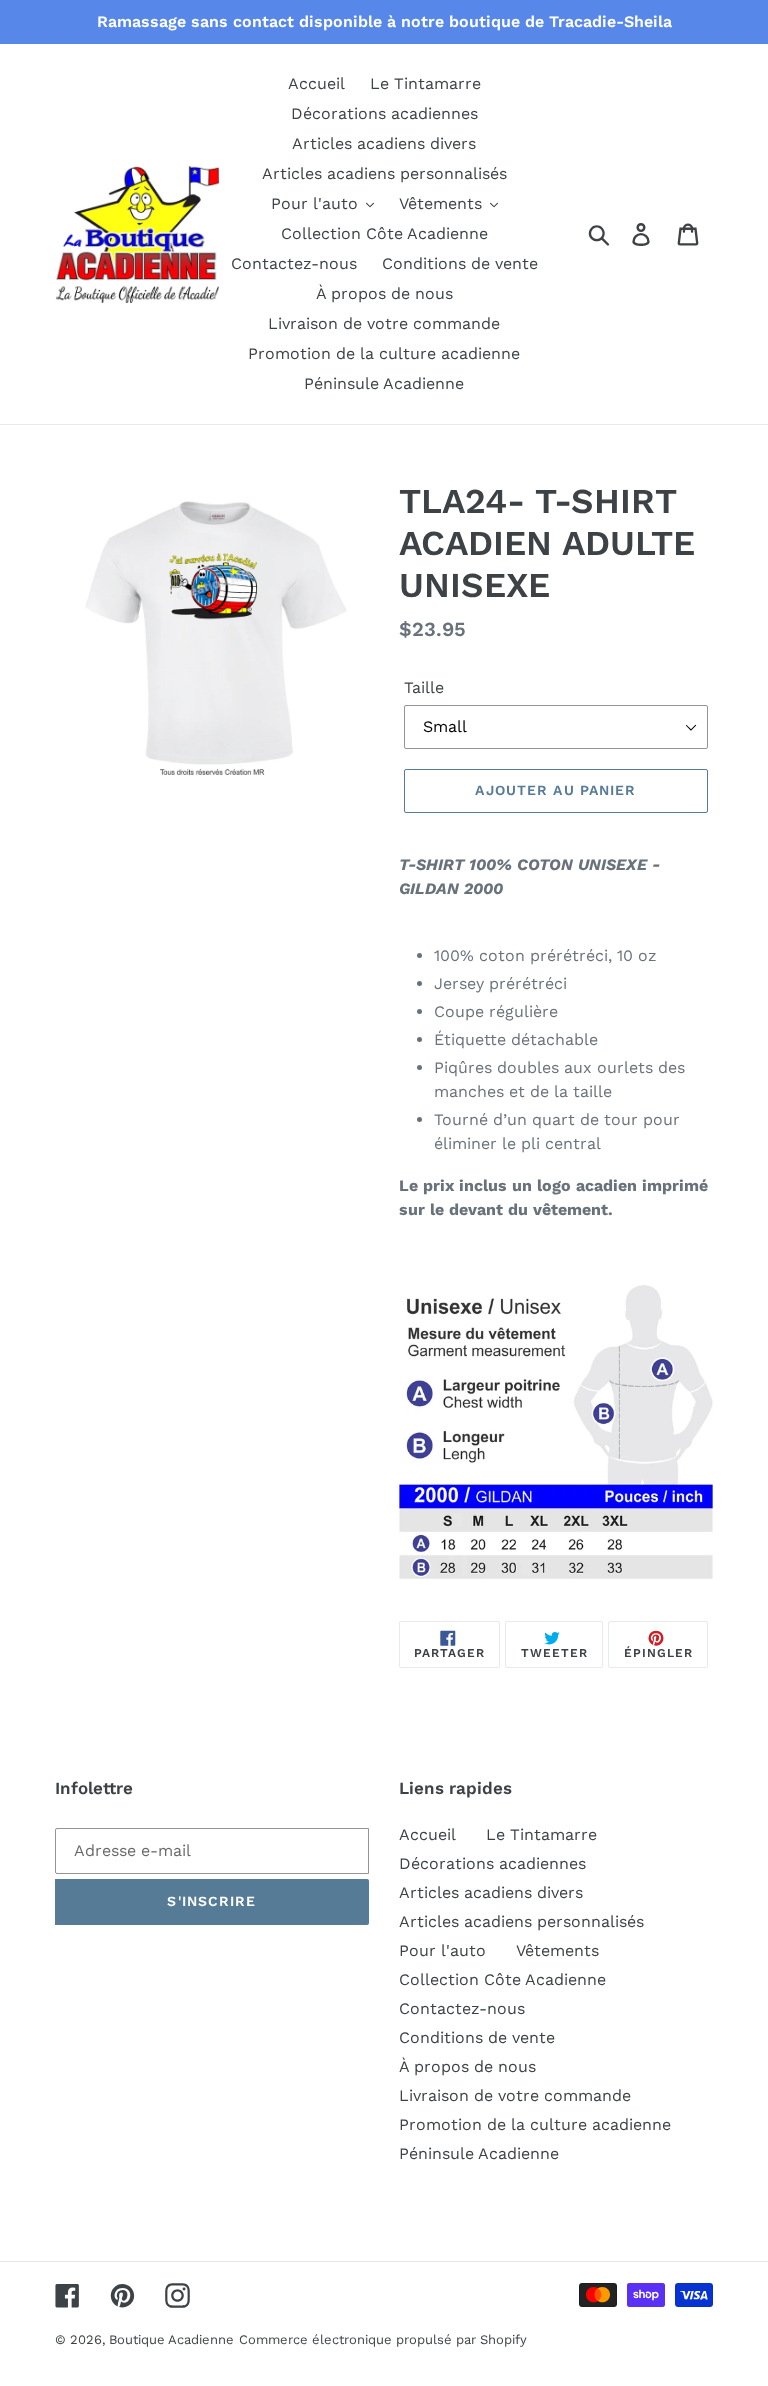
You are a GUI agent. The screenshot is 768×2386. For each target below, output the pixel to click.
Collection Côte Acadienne (502, 1979)
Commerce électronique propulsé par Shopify (383, 2339)
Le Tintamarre (541, 1834)
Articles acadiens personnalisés (521, 1921)
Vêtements (557, 1950)
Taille (424, 687)
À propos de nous (467, 2066)
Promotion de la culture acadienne (535, 2124)
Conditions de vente (477, 2037)
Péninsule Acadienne (479, 2153)
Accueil (427, 1834)
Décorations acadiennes (492, 1863)
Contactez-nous (462, 2008)
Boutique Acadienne (171, 2339)
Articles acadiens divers (491, 1892)
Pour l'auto (442, 1950)
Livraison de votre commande (515, 2095)
